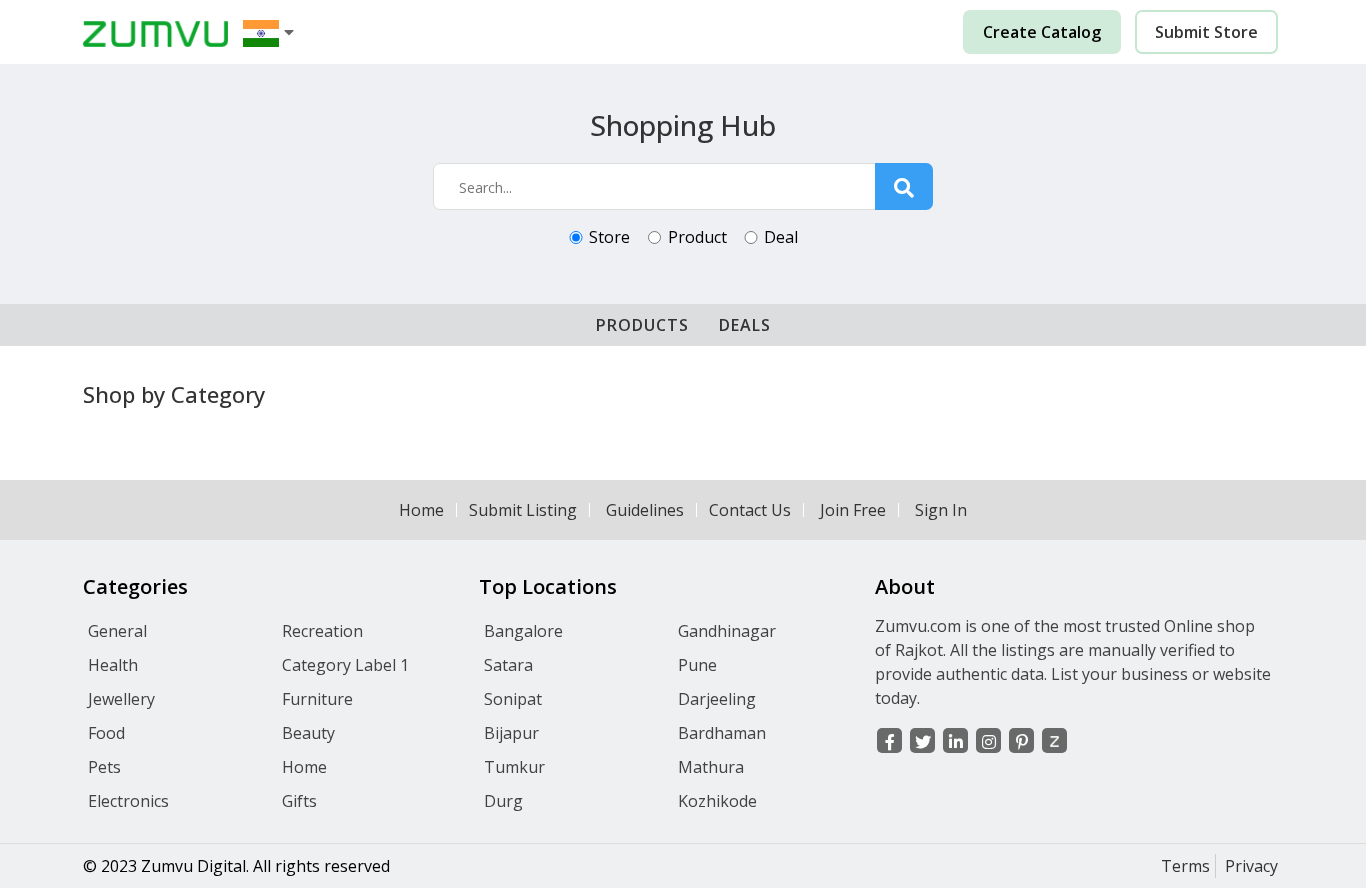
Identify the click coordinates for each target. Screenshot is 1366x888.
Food (106, 733)
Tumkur (514, 767)
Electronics (128, 801)
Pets (104, 767)
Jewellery (121, 699)
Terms (1185, 866)
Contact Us (750, 510)
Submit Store (1206, 32)
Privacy (1251, 866)
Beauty (308, 733)
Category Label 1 (345, 665)
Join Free (853, 510)
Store (609, 237)
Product (697, 237)
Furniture (317, 699)
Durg (503, 801)
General (117, 631)
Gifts (299, 801)
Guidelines (645, 510)
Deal (781, 237)
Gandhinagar (727, 631)
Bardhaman (722, 733)
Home (421, 510)
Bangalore (523, 631)
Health (113, 665)
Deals (745, 325)
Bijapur (511, 733)
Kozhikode (717, 801)
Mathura (711, 767)
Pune (697, 665)
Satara (508, 665)
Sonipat (513, 699)
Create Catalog (1042, 32)
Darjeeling (717, 699)
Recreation (322, 631)
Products (642, 325)
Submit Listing (523, 510)
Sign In (941, 510)
